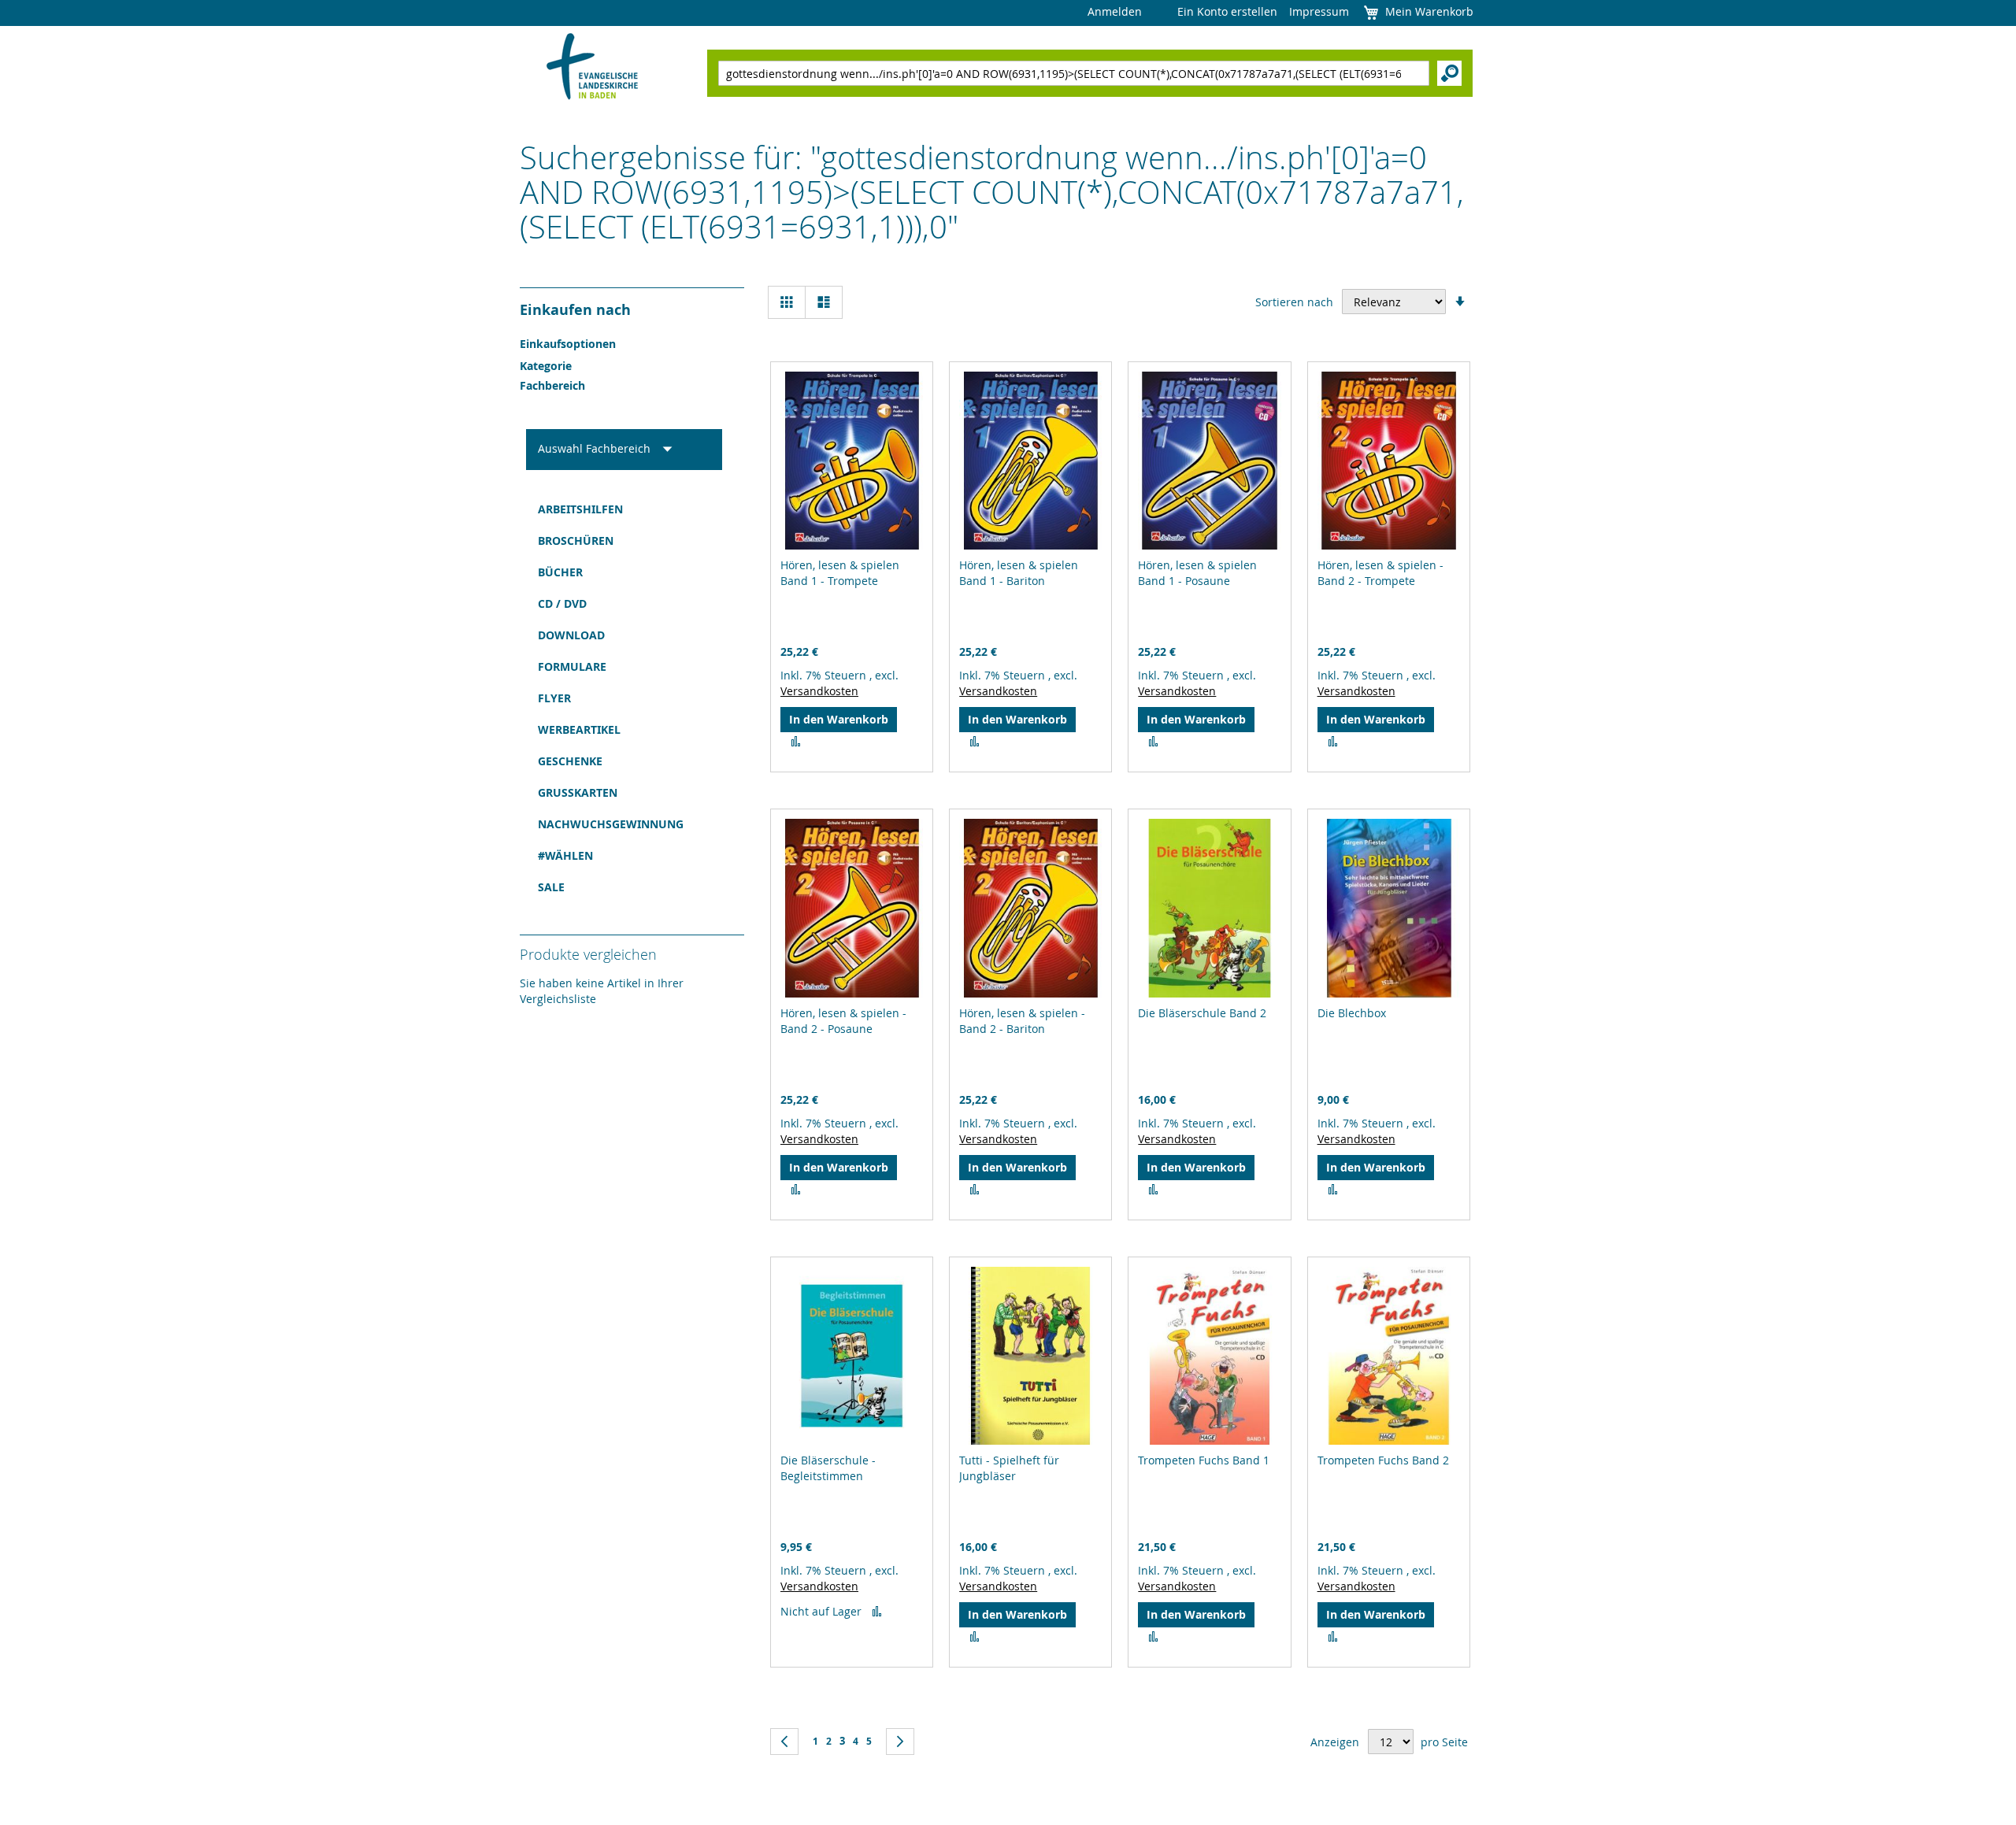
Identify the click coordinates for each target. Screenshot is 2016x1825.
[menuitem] (624, 509)
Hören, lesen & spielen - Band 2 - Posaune (843, 1021)
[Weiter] (900, 1742)
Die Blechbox (1352, 1013)
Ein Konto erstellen (1227, 11)
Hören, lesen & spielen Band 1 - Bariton (1019, 573)
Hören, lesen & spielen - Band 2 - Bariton (1022, 1021)
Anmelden (1115, 11)
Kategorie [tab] (546, 366)
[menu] (624, 698)
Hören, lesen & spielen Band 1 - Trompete (840, 573)
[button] (796, 742)
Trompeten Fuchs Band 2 (1383, 1460)
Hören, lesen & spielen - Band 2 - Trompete (1380, 573)
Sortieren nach (1294, 302)
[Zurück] (784, 1742)
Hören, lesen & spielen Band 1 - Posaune (1197, 573)
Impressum (1319, 11)
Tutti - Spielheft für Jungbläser (1009, 1468)
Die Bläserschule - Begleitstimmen (828, 1468)
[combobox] (1074, 73)
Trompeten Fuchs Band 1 (1204, 1460)
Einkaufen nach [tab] (575, 310)
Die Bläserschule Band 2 (1202, 1013)
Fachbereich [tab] (552, 385)
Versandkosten (819, 691)
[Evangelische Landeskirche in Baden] (593, 68)
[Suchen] (1449, 73)
